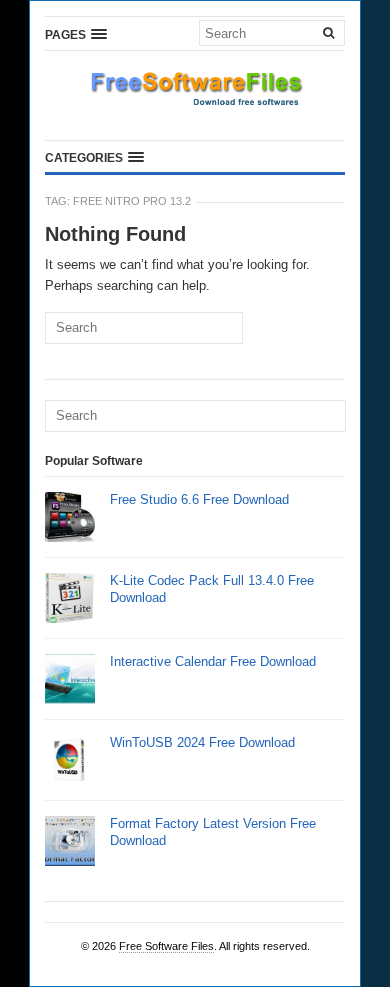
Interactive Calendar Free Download (213, 661)
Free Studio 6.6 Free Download (199, 499)
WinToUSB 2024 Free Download (202, 742)
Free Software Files (166, 946)
